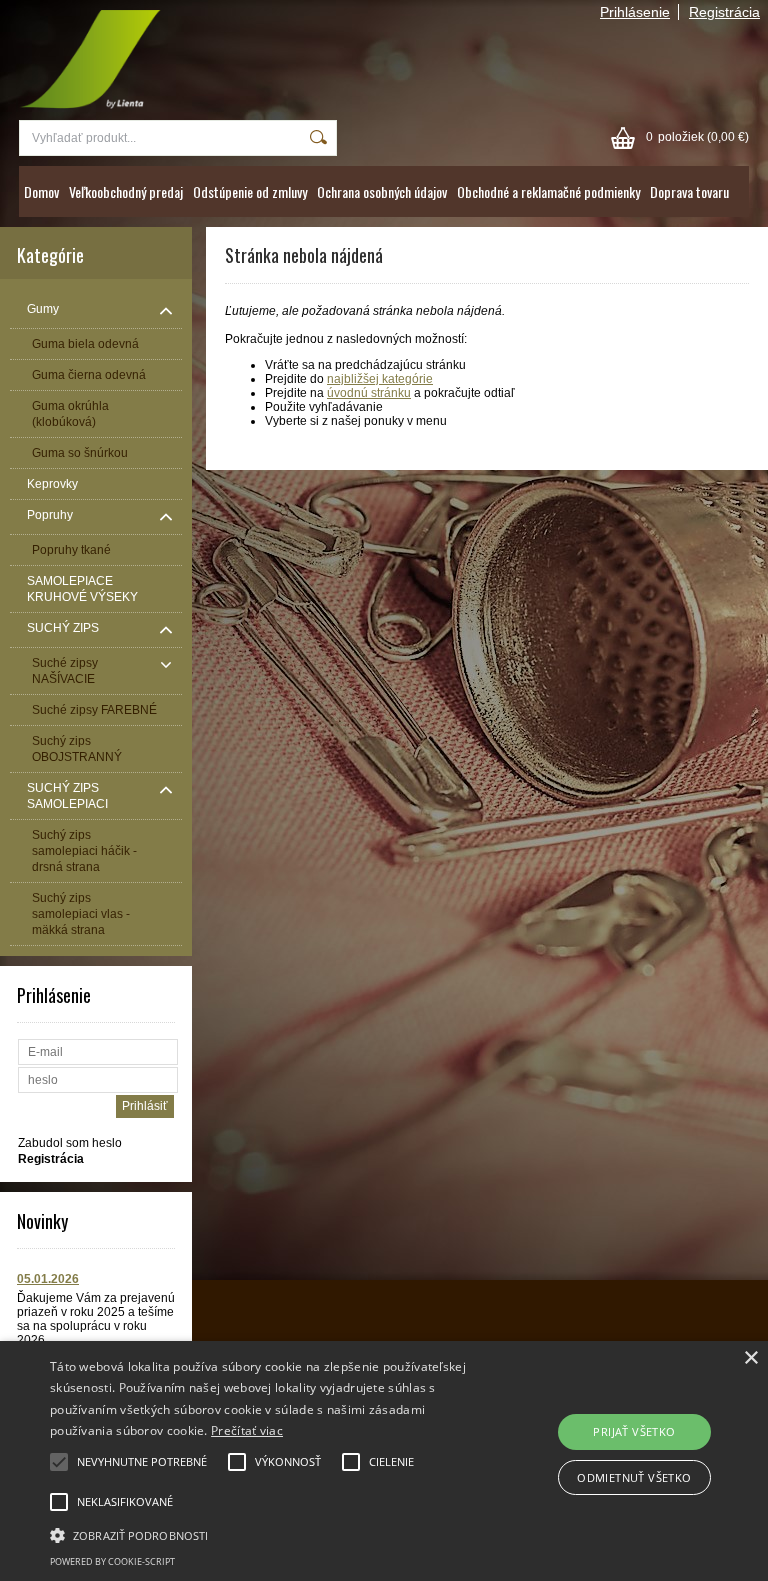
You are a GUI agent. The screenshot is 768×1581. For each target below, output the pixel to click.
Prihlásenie (635, 12)
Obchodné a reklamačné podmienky (548, 191)
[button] (267, 1534)
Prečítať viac (247, 1430)
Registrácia (724, 12)
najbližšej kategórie (380, 379)
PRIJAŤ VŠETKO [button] (634, 1431)
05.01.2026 (48, 1279)
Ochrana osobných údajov (382, 191)
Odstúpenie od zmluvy (250, 191)
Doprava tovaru (689, 191)
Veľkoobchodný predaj (126, 191)
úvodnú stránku (369, 393)
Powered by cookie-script (112, 1561)
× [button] (750, 1358)
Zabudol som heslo (70, 1143)
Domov (41, 191)
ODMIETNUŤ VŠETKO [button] (634, 1477)
